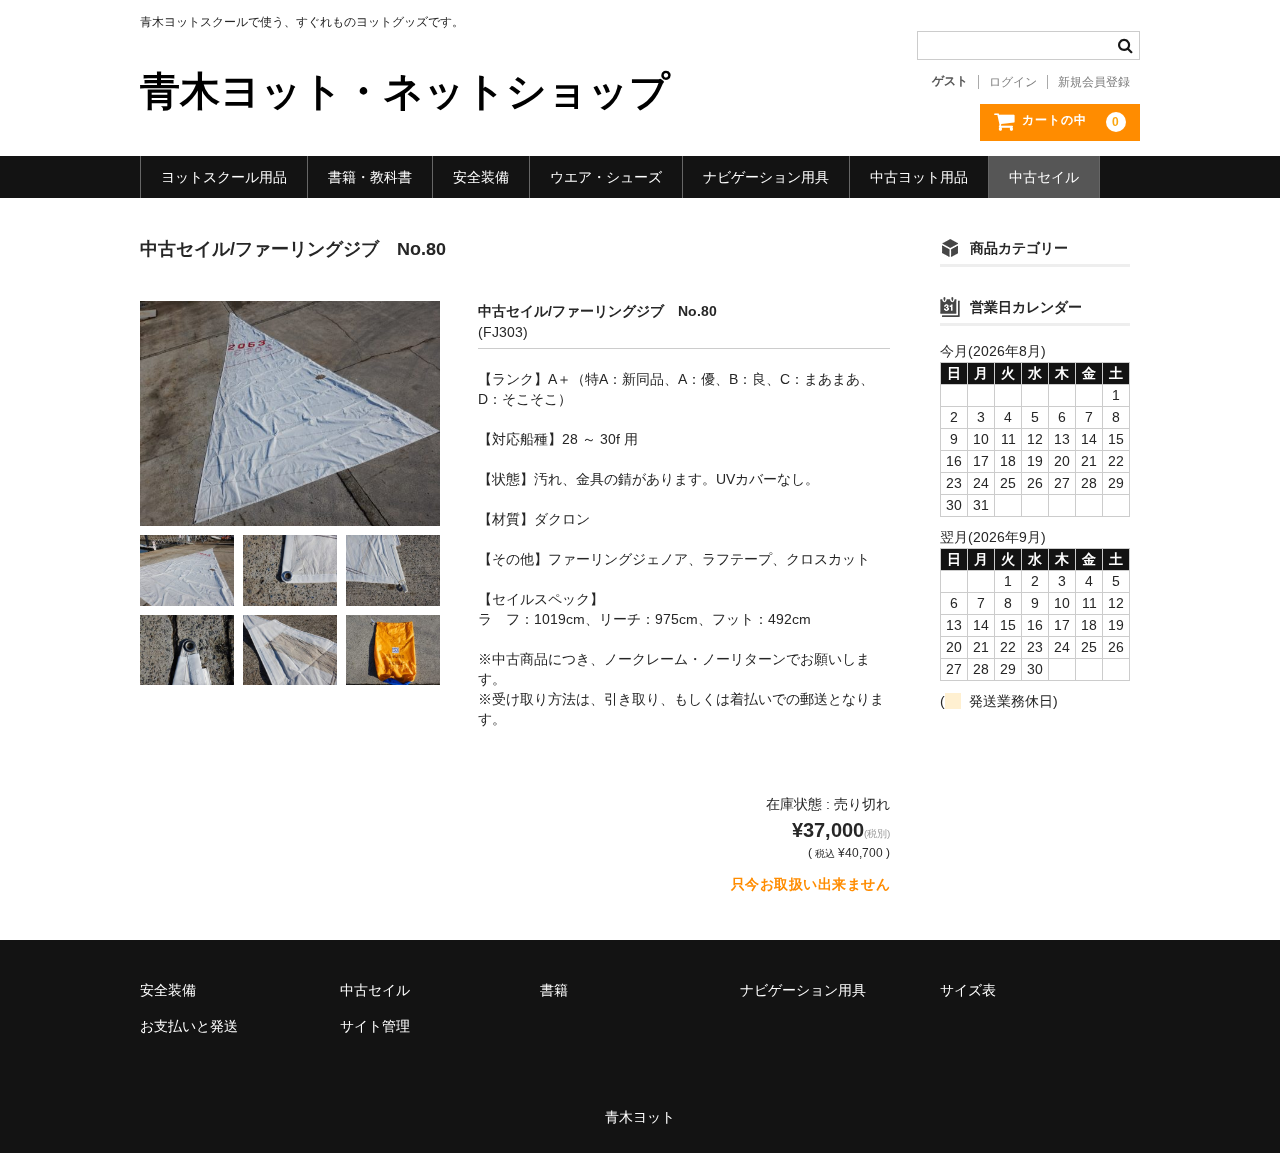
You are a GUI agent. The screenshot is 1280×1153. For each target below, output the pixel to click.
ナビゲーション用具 (766, 177)
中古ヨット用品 (919, 177)
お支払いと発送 (189, 1026)
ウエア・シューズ (606, 177)
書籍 (554, 990)
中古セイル (1044, 177)
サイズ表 (968, 990)
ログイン (1013, 82)
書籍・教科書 (370, 177)
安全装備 (481, 177)
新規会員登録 (1094, 82)
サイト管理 (375, 1026)
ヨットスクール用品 (224, 177)
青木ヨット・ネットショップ (405, 91)
